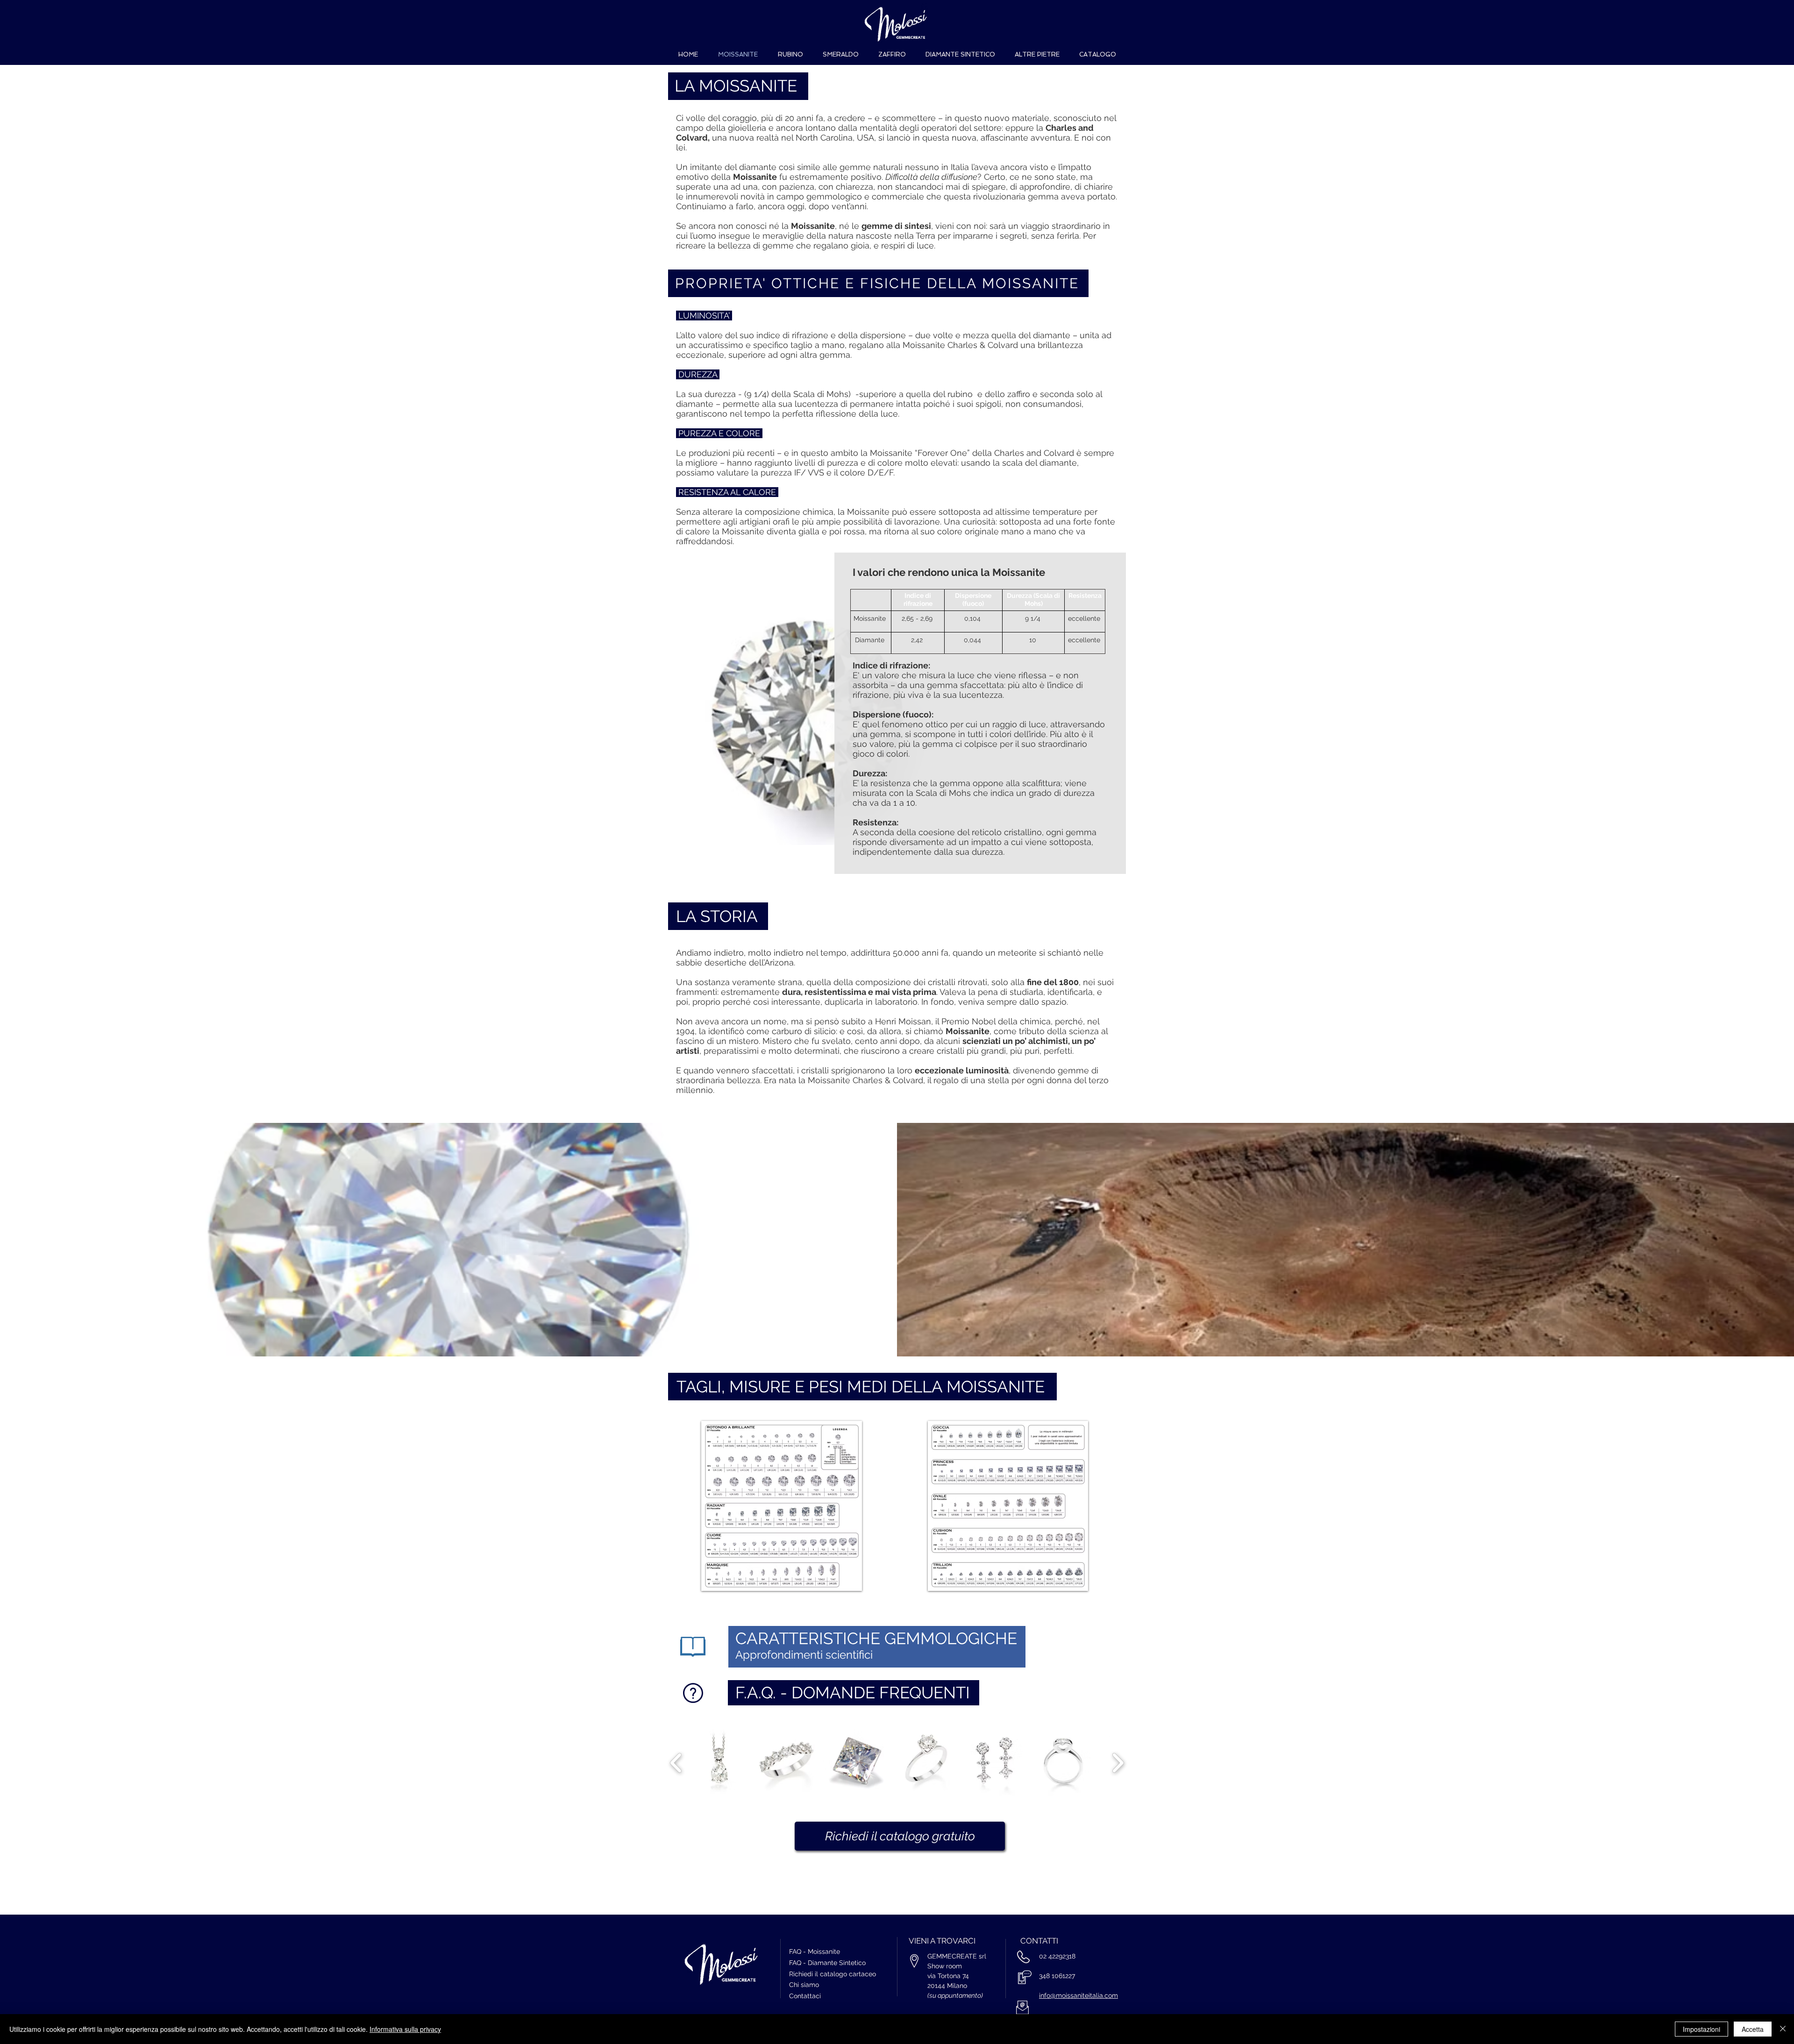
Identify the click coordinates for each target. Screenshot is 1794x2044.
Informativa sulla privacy (405, 2029)
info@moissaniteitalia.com (1079, 1995)
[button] (782, 1506)
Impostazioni (1701, 2029)
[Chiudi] (1783, 2029)
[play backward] (676, 1763)
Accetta (1753, 2029)
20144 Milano (947, 1986)
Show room (945, 1966)
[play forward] (1118, 1763)
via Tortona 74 (949, 1976)
